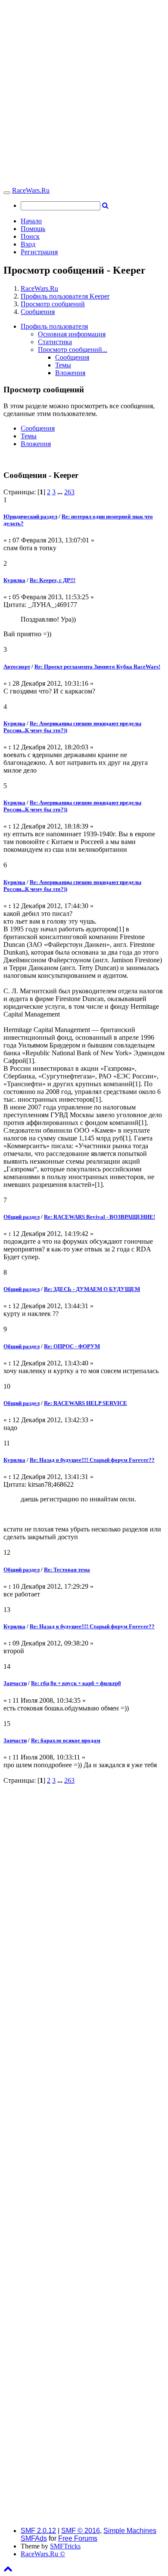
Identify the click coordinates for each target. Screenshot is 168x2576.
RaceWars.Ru (31, 190)
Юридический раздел (30, 516)
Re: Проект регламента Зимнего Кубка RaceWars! (97, 667)
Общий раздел (22, 1217)
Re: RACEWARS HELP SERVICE (86, 1403)
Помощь (33, 229)
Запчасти (15, 1683)
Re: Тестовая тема (67, 1570)
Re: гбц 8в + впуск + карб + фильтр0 (76, 1683)
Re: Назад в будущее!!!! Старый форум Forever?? (92, 1460)
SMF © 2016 (81, 2531)
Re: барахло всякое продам (66, 1740)
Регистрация (39, 252)
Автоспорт (17, 667)
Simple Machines (130, 2531)
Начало (31, 221)
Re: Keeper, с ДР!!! (53, 580)
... (61, 492)
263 (69, 492)
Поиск (30, 236)
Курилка (14, 580)
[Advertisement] (84, 95)
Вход (28, 244)
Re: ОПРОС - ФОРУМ (72, 1346)
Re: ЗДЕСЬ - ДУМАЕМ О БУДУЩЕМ (92, 1289)
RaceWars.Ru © (43, 2554)
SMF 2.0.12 (38, 2531)
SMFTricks (65, 2546)
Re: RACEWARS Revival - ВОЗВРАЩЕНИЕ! (100, 1217)
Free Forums (78, 2538)
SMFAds (34, 2538)
